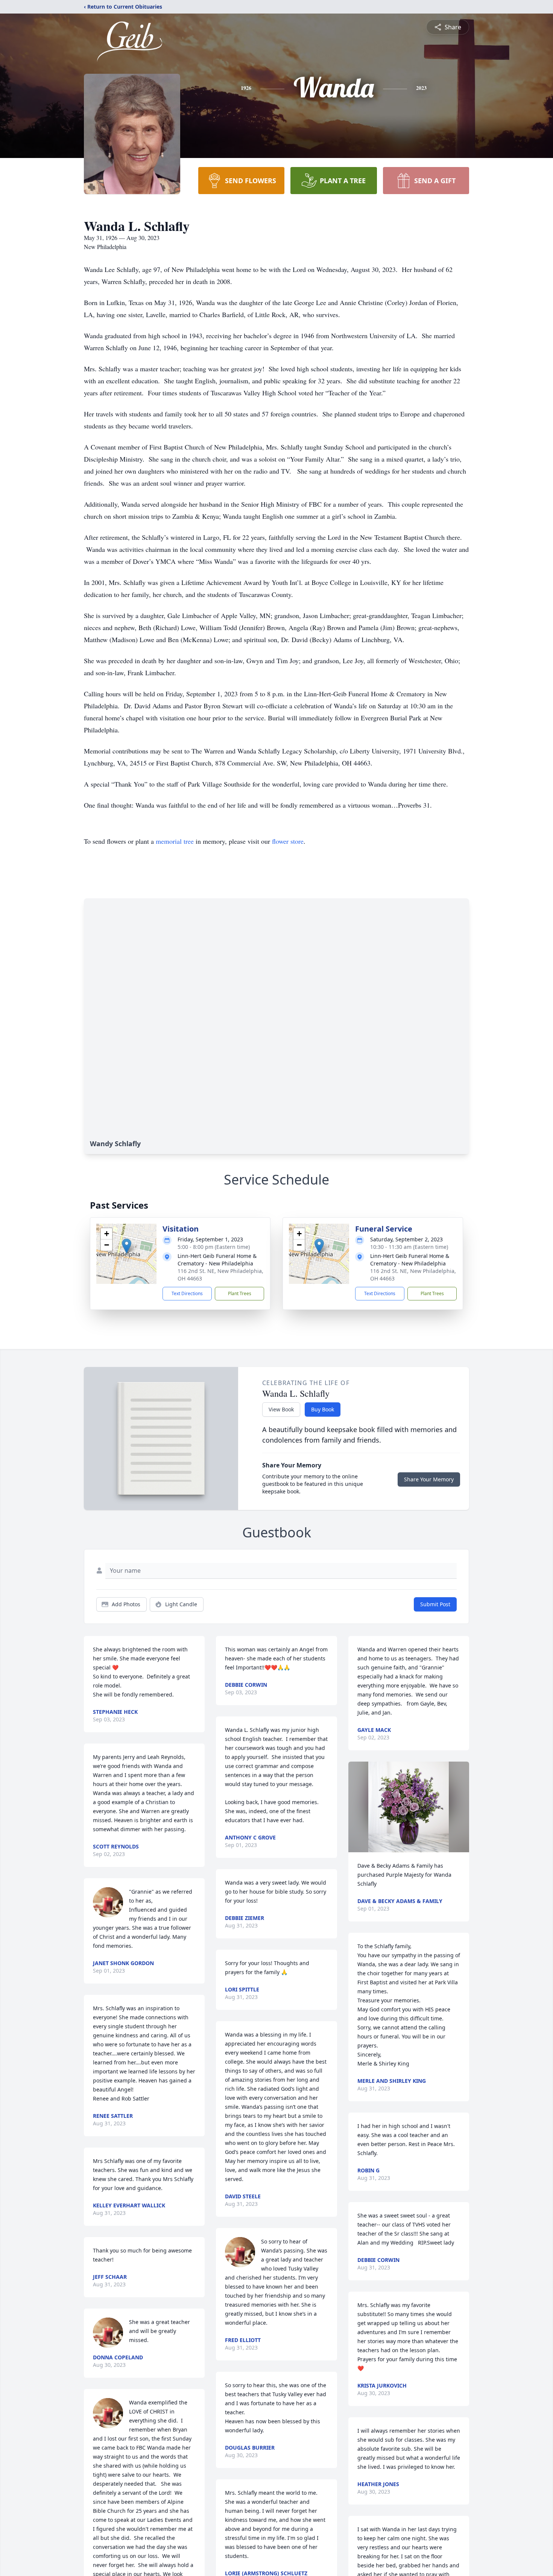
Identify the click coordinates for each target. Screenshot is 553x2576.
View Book (281, 1409)
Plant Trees (240, 1293)
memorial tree (175, 841)
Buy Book (323, 1409)
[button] (127, 1246)
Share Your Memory (429, 1479)
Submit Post (435, 1604)
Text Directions (187, 1293)
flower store (288, 841)
